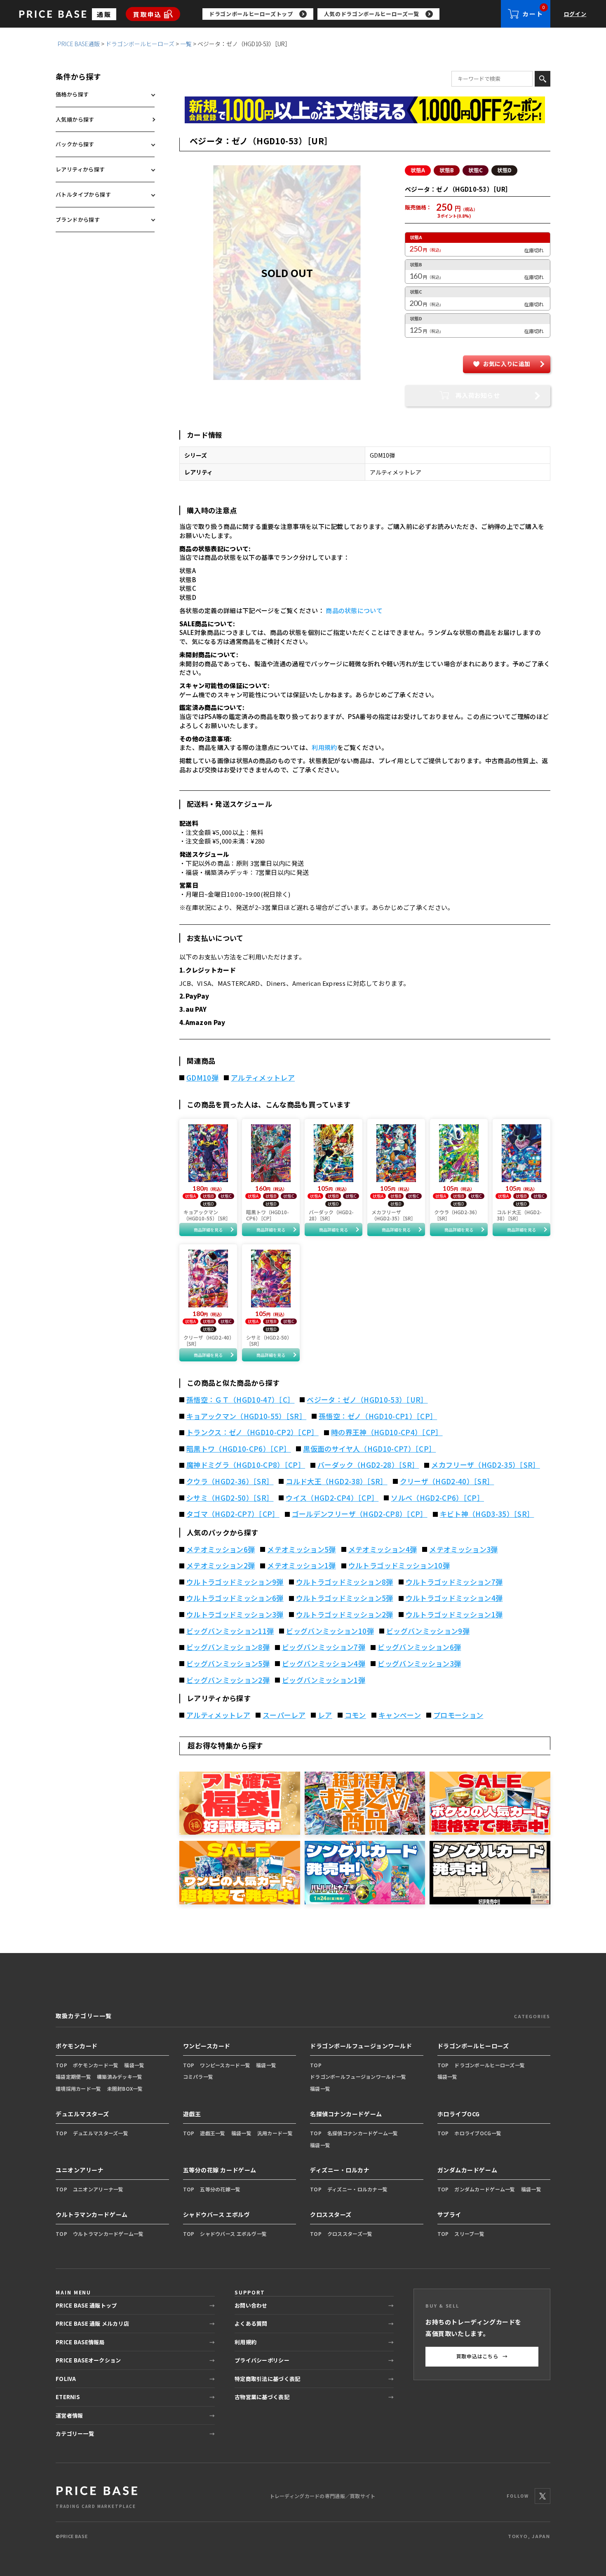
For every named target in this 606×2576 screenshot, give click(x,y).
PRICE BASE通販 (79, 44)
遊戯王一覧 (213, 2133)
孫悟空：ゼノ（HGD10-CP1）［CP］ (378, 1416)
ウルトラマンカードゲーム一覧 (108, 2234)
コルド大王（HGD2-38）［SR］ (336, 1481)
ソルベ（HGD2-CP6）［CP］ (437, 1498)
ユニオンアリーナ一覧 (98, 2189)
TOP (61, 2065)
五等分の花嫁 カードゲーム (220, 2170)
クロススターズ (331, 2214)
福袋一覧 (134, 2065)
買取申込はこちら (482, 2356)
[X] (543, 2496)
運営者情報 (69, 2415)
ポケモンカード (77, 2046)
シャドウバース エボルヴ (217, 2214)
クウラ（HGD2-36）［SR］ (230, 1481)
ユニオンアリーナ (80, 2170)
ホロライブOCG (459, 2114)
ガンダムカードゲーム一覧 (485, 2189)
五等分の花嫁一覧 (220, 2189)
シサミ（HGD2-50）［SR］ (230, 1498)
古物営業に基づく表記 (262, 2397)
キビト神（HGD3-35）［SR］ (487, 1514)
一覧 (186, 44)
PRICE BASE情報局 (80, 2342)
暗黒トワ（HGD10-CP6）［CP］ (238, 1449)
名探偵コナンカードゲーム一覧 (363, 2133)
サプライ (449, 2214)
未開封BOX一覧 (125, 2088)
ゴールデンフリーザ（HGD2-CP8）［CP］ (360, 1514)
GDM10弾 (202, 1078)
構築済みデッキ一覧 (120, 2077)
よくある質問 (251, 2323)
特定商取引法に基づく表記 (267, 2379)
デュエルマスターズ (82, 2114)
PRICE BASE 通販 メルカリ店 (92, 2323)
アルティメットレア (263, 1078)
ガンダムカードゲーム (467, 2170)
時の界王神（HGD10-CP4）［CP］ (387, 1432)
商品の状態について (354, 610)
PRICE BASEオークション (88, 2360)
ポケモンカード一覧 (96, 2065)
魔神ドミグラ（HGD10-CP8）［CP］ (246, 1465)
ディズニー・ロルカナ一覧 (357, 2189)
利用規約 (324, 747)
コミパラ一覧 (198, 2077)
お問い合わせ (251, 2305)
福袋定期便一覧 (73, 2077)
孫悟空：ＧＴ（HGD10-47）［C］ (240, 1400)
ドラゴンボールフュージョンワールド (361, 2046)
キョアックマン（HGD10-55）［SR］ (246, 1416)
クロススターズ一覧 (350, 2234)
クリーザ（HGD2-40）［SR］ (447, 1481)
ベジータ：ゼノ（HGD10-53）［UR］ (367, 1400)
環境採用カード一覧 (79, 2088)
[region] (352, 14)
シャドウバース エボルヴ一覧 (233, 2234)
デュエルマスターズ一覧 (101, 2133)
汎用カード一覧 (275, 2133)
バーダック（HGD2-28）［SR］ (368, 1465)
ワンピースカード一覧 (225, 2065)
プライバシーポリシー (262, 2360)
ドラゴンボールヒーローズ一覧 (490, 2065)
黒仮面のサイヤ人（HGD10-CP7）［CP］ (369, 1449)
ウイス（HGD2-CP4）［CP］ (332, 1498)
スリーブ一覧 (469, 2234)
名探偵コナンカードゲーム (346, 2114)
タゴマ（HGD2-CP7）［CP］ (233, 1514)
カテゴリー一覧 (75, 2434)
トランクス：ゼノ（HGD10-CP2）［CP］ (252, 1432)
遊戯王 (192, 2114)
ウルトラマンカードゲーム (92, 2214)
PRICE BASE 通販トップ (86, 2305)
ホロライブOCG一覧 (478, 2133)
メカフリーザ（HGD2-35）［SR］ (485, 1465)
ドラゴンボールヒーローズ (140, 44)
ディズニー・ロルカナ (340, 2170)
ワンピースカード (207, 2046)
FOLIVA (66, 2379)
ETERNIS (68, 2397)
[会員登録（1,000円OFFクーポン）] (365, 110)
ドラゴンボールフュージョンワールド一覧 (358, 2077)
